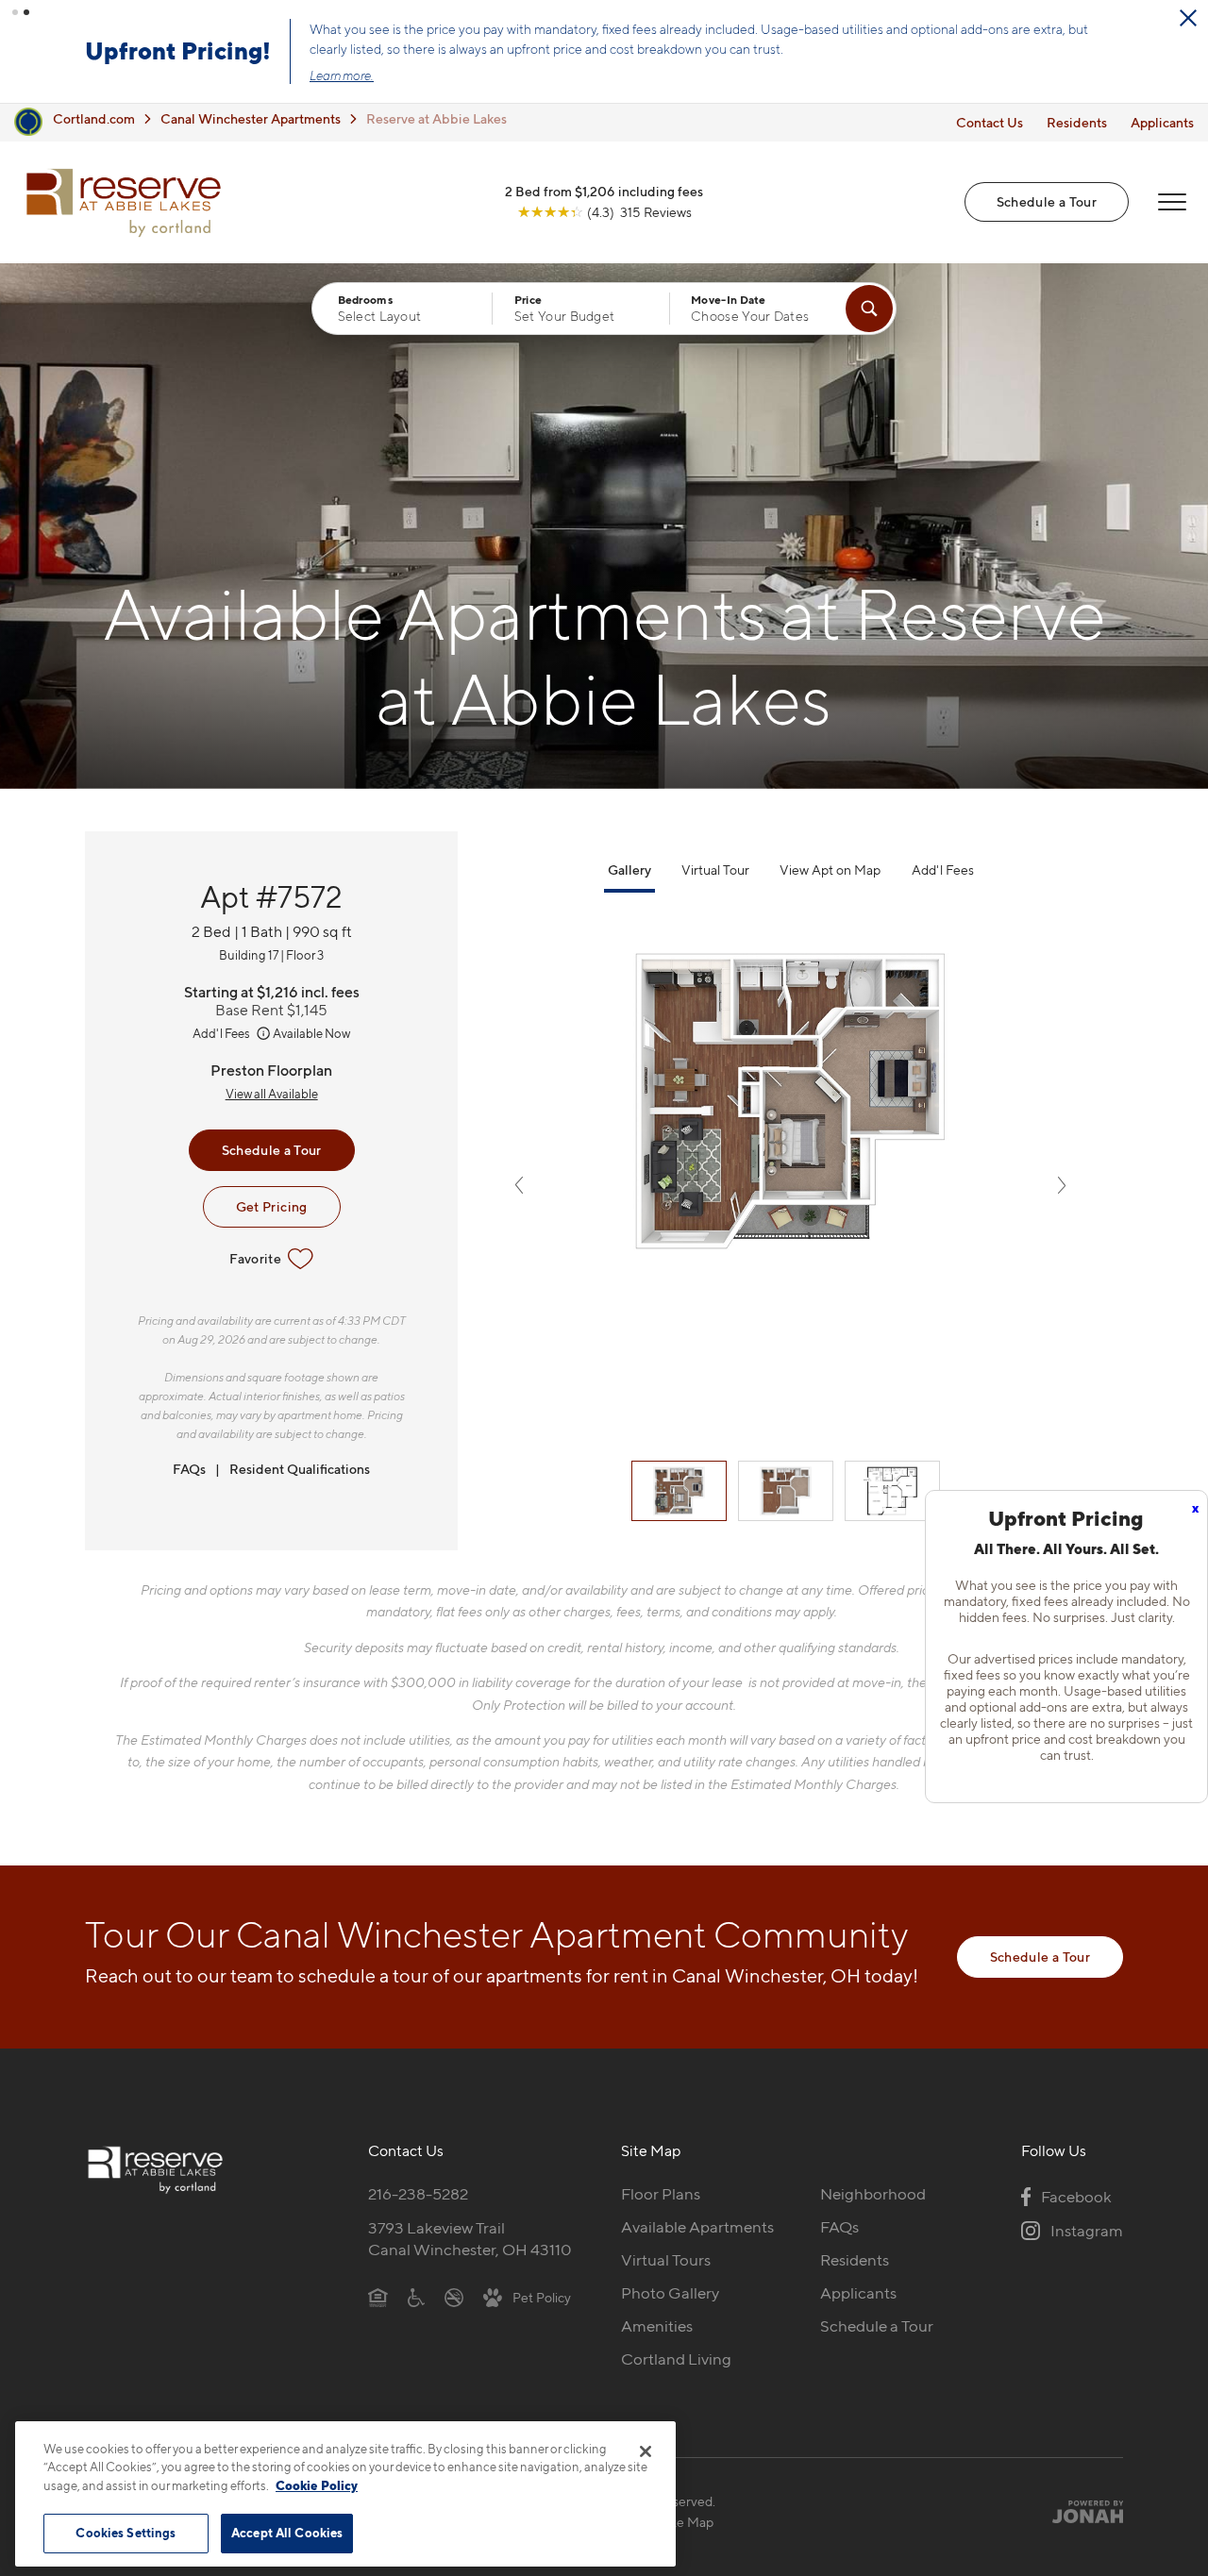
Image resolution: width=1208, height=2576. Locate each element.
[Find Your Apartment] (869, 309)
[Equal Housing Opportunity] (378, 2297)
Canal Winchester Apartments (251, 118)
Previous (519, 1185)
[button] (15, 12)
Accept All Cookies (287, 2533)
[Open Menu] (1172, 202)
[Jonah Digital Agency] (1079, 2511)
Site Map (688, 2522)
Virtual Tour (715, 870)
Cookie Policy (317, 2485)
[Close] (646, 2451)
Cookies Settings (126, 2533)
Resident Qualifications (300, 1469)
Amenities (657, 2326)
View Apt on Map (830, 870)
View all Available (272, 1094)
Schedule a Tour (1047, 201)
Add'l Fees (222, 1033)
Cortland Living (676, 2359)
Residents (1077, 122)
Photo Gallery (670, 2293)
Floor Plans (661, 2194)
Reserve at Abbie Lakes (436, 118)
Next (1062, 1185)
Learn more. (342, 75)
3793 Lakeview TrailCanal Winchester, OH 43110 (470, 2239)
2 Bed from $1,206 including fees (604, 191)
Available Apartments (697, 2227)
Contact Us (990, 122)
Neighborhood (873, 2194)
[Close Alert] (1188, 18)
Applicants (1162, 122)
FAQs (189, 1469)
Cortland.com (94, 118)
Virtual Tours (666, 2260)
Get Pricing (272, 1206)
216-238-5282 (418, 2194)
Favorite (255, 1258)
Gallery (629, 870)
